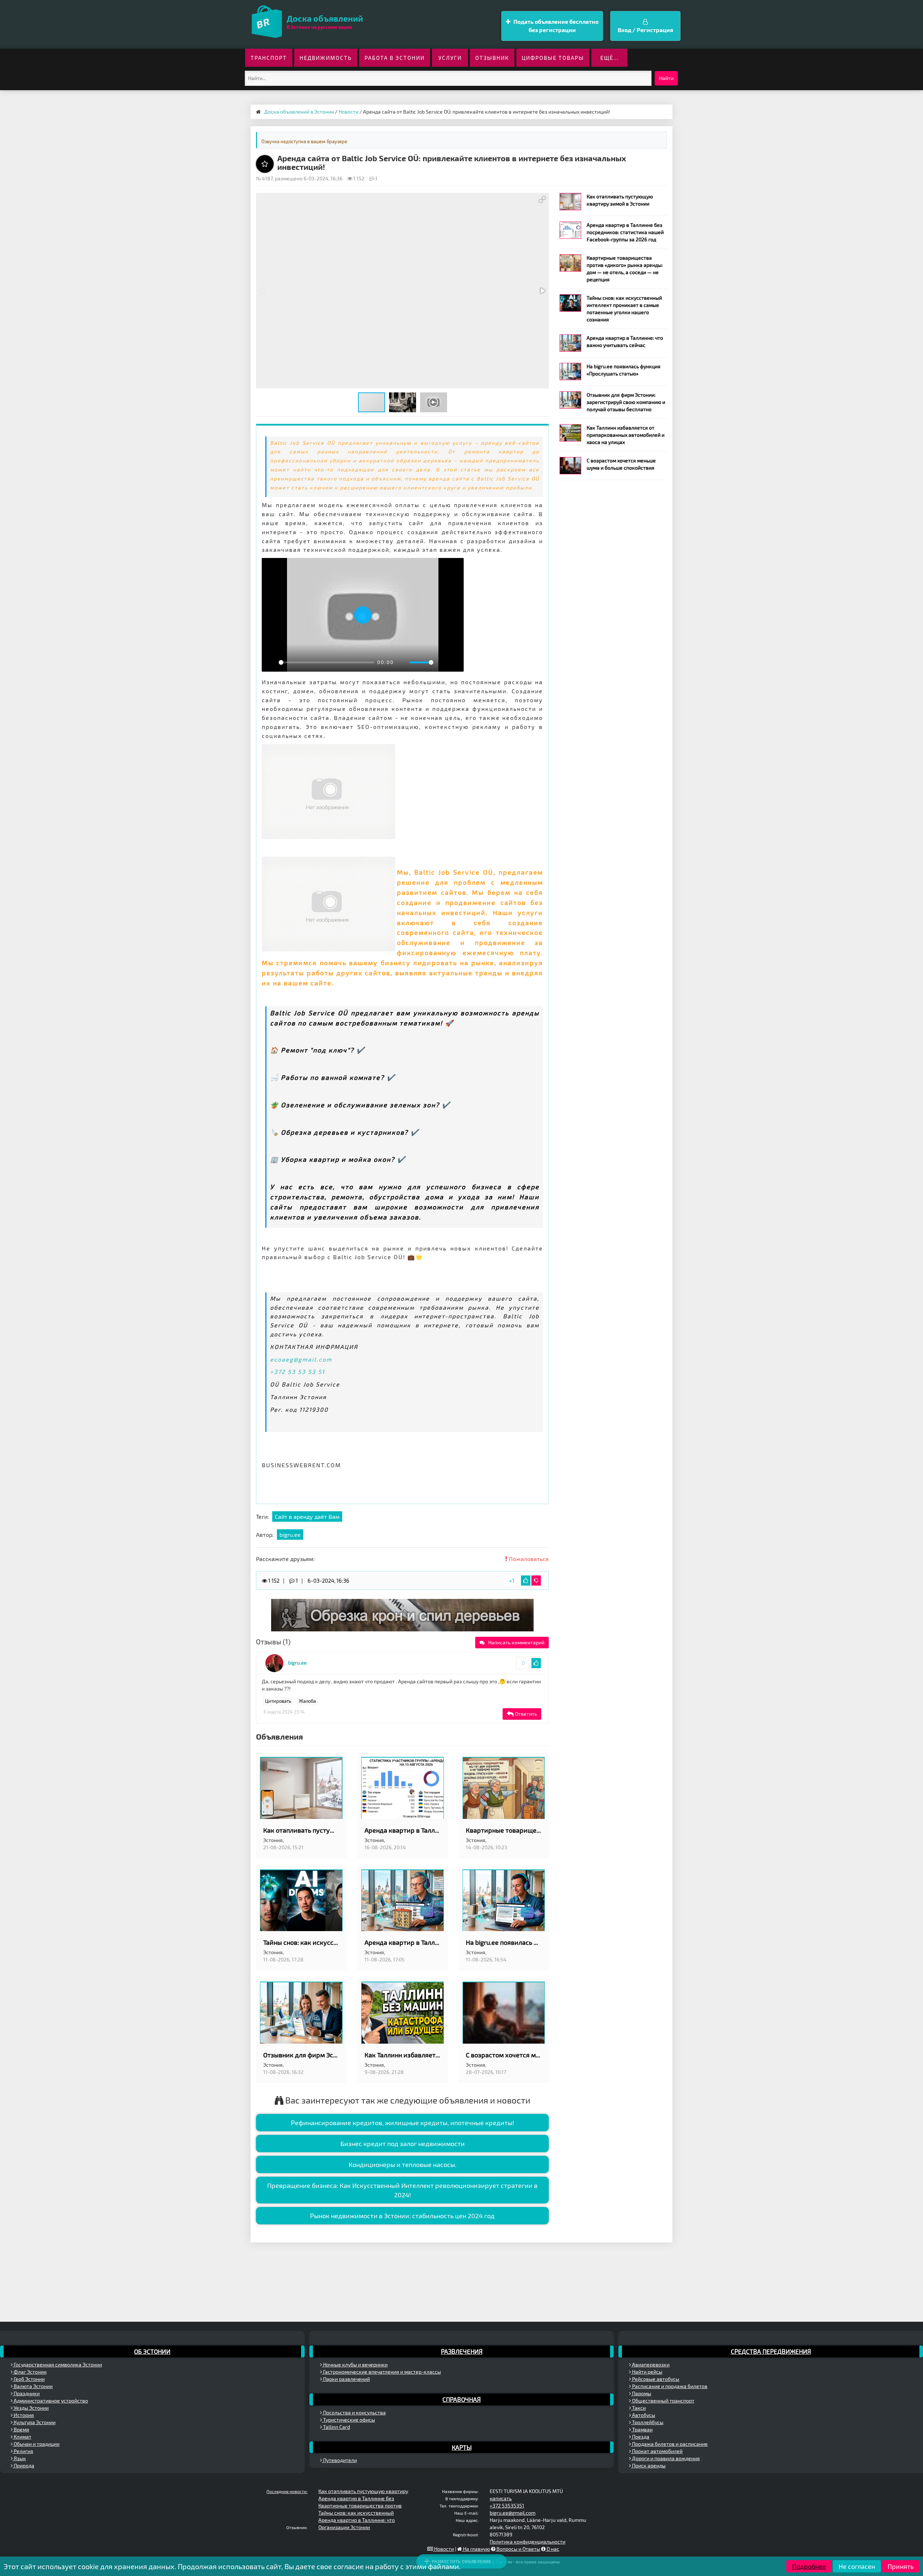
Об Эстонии (152, 2351)
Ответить (525, 1714)
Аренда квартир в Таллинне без (356, 2498)
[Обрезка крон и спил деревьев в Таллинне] (402, 1615)
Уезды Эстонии (31, 2408)
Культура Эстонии (34, 2422)
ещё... (610, 58)
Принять (901, 2566)
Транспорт (269, 58)
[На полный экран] (454, 662)
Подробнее (809, 2566)
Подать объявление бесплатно (555, 26)
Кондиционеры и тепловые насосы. (403, 2164)
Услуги (450, 58)
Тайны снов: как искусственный (356, 2513)
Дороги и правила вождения (665, 2458)
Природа (23, 2465)
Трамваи (642, 2429)
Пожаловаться (528, 1559)
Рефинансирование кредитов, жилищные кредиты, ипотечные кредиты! (403, 2123)
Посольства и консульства (354, 2412)
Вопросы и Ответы (518, 2549)
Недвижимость (326, 58)
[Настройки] (442, 662)
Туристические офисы (348, 2420)
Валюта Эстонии (33, 2386)
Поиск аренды (648, 2465)
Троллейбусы (647, 2422)
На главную (476, 2549)
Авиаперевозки (650, 2364)
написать (501, 2498)
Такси (638, 2408)
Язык (19, 2458)
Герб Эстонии (29, 2379)
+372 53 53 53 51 (297, 1371)
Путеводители (339, 2460)
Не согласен (857, 2566)
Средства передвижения (771, 2351)
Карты (462, 2447)
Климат (22, 2437)
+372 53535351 (507, 2505)
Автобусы (643, 2415)
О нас (552, 2549)
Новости (443, 2549)
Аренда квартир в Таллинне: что (357, 2520)
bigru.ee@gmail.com (513, 2513)
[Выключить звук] (402, 662)
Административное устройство (50, 2401)
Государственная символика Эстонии (57, 2364)
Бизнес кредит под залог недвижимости (403, 2144)
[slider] (326, 662)
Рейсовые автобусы (655, 2379)
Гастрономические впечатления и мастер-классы (381, 2372)
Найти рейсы (647, 2372)
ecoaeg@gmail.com (301, 1359)
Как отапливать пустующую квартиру (363, 2491)
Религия (23, 2451)
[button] (542, 199)
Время (21, 2429)
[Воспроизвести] (271, 662)
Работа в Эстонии (395, 58)
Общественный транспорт (663, 2401)
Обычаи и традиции (36, 2444)
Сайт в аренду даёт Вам (307, 1516)
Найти (666, 78)
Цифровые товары (553, 58)
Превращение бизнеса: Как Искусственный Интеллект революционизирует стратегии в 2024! (402, 2190)
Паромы (641, 2393)
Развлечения (462, 2351)
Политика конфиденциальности (527, 2542)
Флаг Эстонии (30, 2372)
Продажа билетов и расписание (669, 2444)
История (23, 2415)
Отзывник (492, 58)
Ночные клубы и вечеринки (355, 2364)
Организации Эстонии (344, 2527)
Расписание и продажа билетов (669, 2386)
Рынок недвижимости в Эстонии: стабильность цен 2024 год (402, 2216)
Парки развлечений (346, 2379)
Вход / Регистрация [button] (645, 30)
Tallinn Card (336, 2427)
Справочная (461, 2399)
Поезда (640, 2437)
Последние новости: (287, 2491)
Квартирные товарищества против (360, 2505)
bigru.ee (290, 1535)
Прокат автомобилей (657, 2451)
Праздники (26, 2393)
